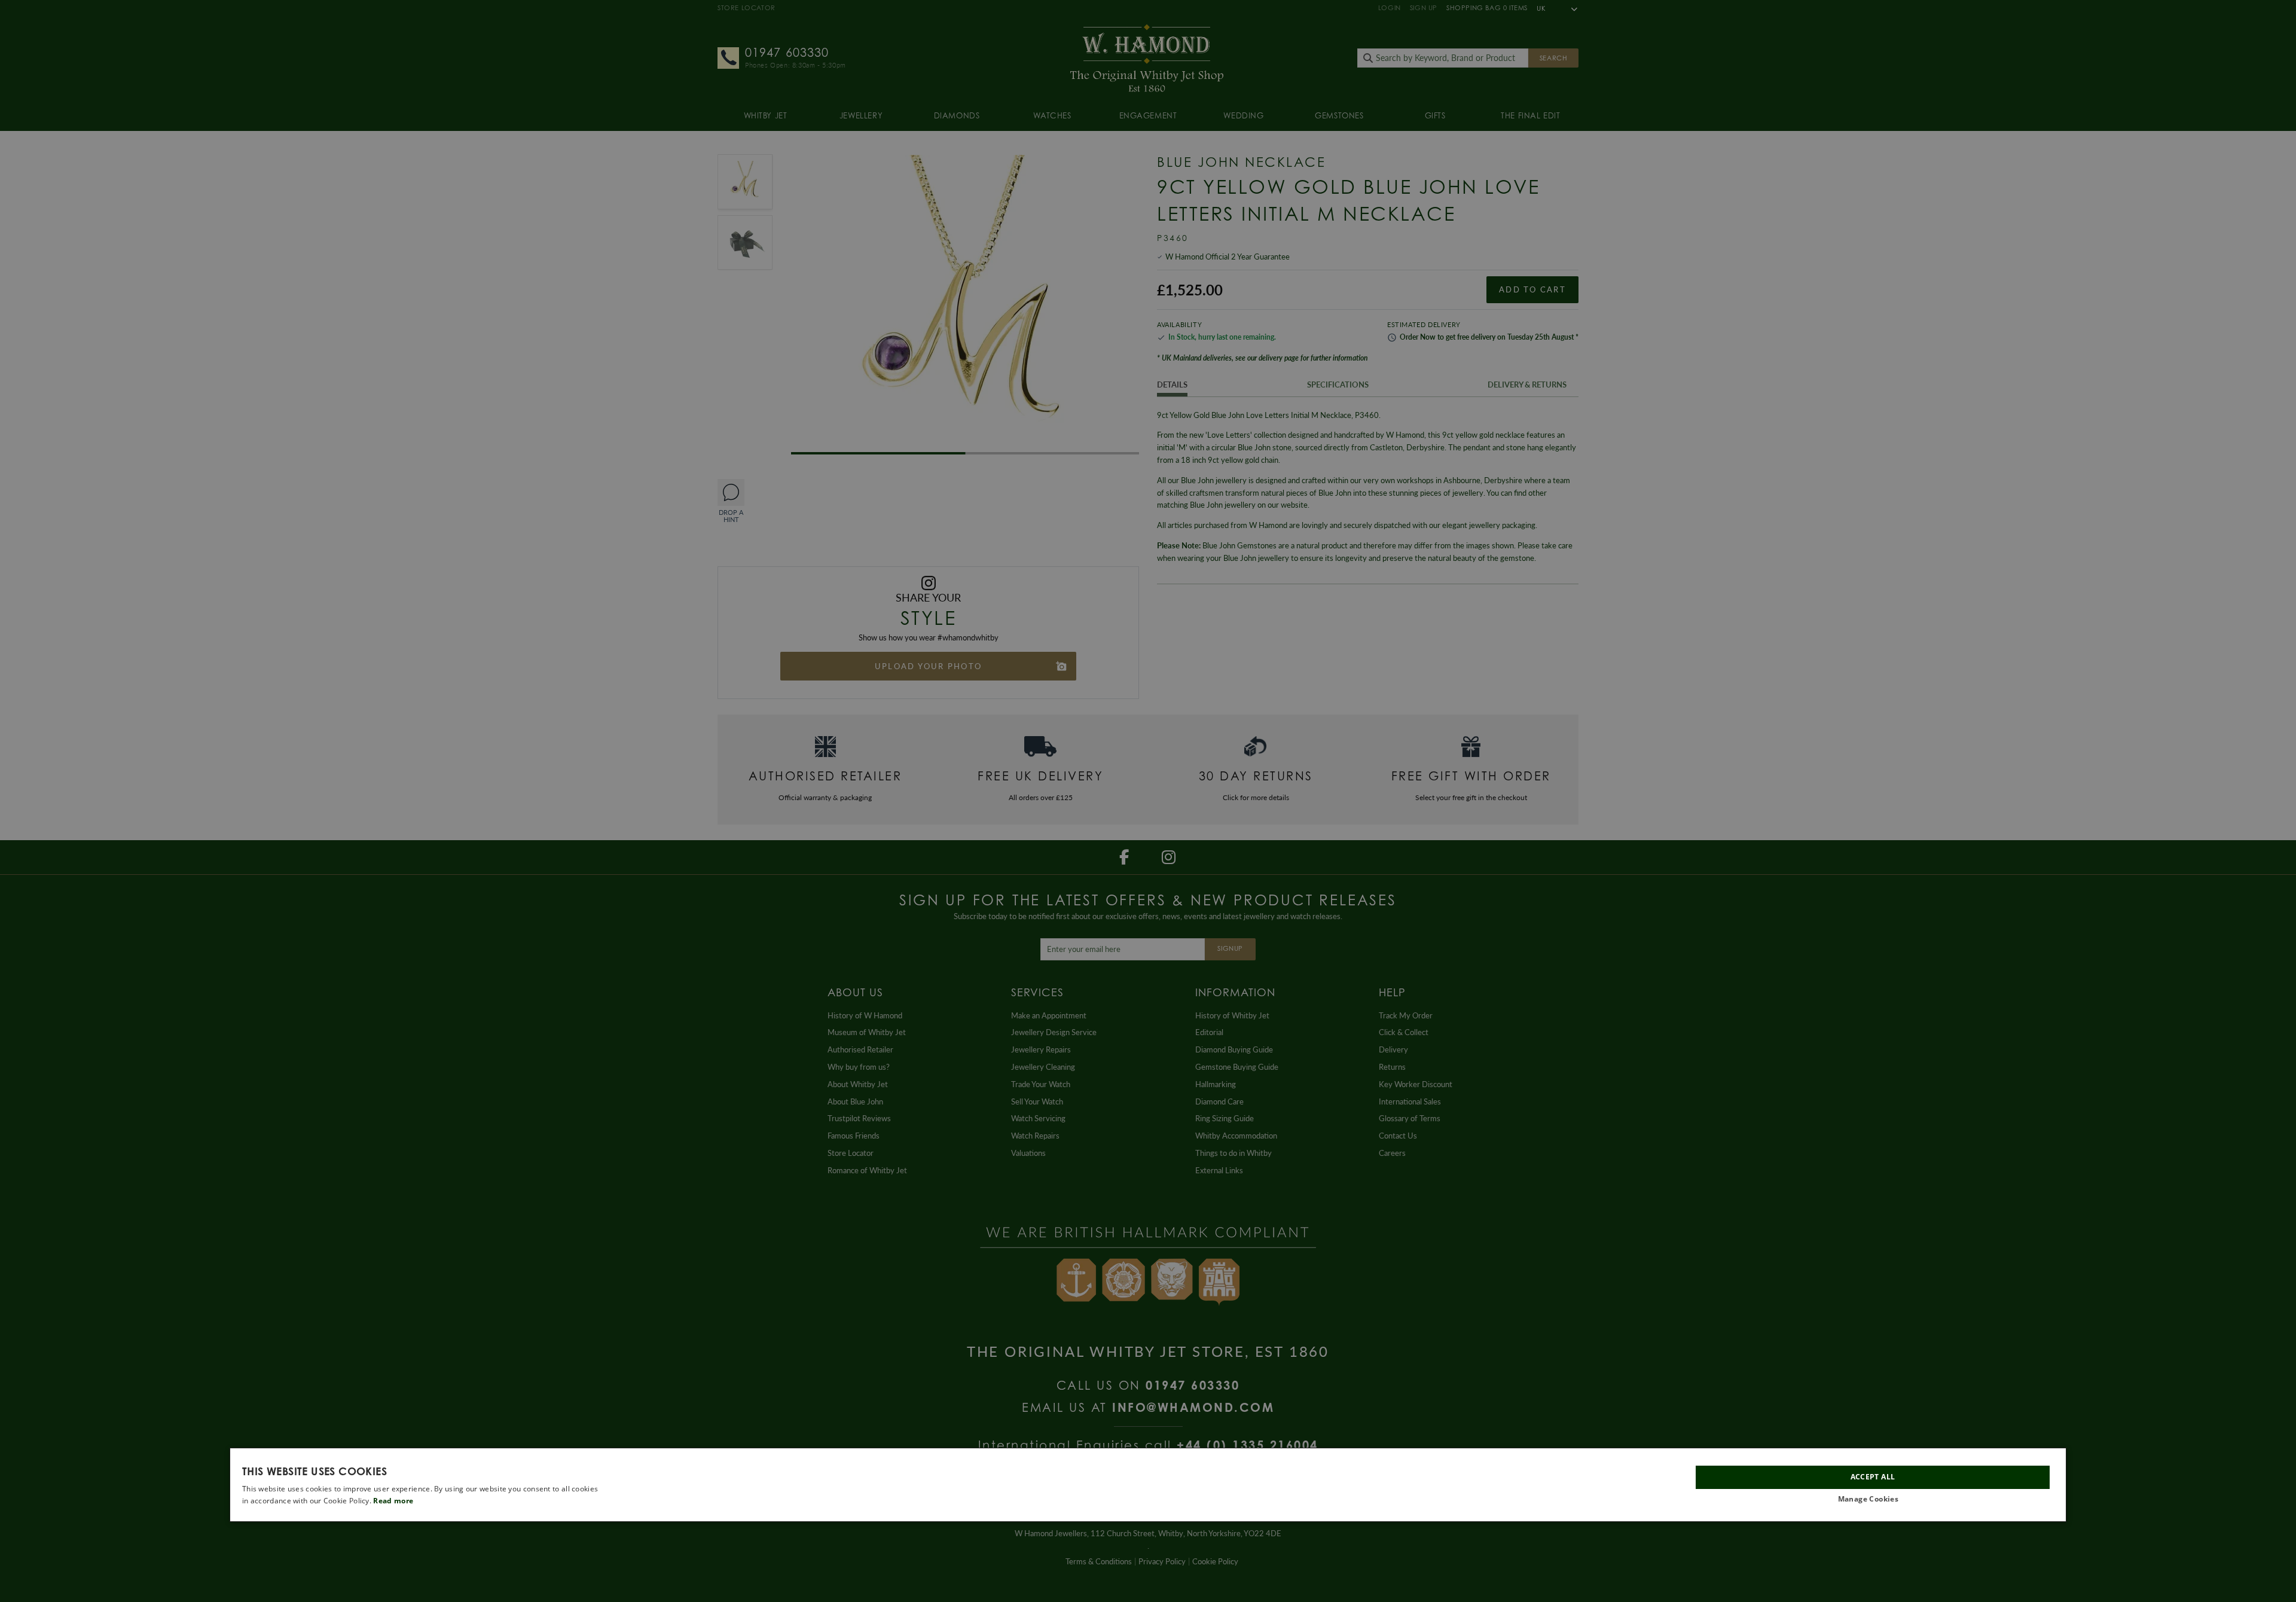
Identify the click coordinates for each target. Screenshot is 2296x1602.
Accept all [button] (1873, 1477)
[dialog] (1148, 1485)
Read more (393, 1501)
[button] (1873, 1499)
